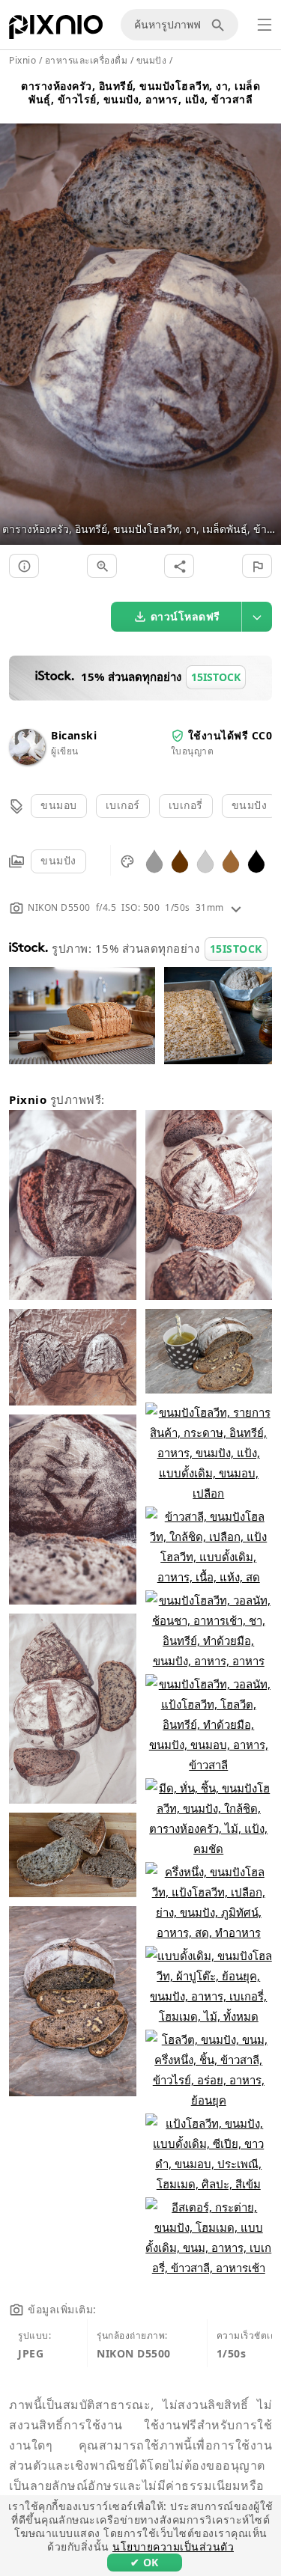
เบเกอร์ (123, 805)
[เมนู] (265, 25)
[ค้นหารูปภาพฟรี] (220, 25)
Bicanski (74, 735)
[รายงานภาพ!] (257, 566)
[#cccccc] (205, 860)
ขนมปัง (250, 805)
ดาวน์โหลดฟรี (185, 616)
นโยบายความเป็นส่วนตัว (173, 2546)
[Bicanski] (27, 761)
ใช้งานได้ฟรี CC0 (230, 735)
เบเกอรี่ (186, 805)
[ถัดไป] (264, 316)
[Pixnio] (56, 30)
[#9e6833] (231, 860)
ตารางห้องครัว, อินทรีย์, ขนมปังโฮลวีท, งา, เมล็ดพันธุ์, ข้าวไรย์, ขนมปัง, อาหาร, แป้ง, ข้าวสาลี (140, 92)
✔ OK (145, 2562)
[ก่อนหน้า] (17, 316)
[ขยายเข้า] (102, 566)
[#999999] (154, 860)
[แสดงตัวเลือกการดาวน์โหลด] (257, 617)
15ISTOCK (236, 949)
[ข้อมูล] (24, 566)
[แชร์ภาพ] (179, 566)
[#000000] (256, 860)
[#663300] (180, 860)
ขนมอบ (59, 805)
